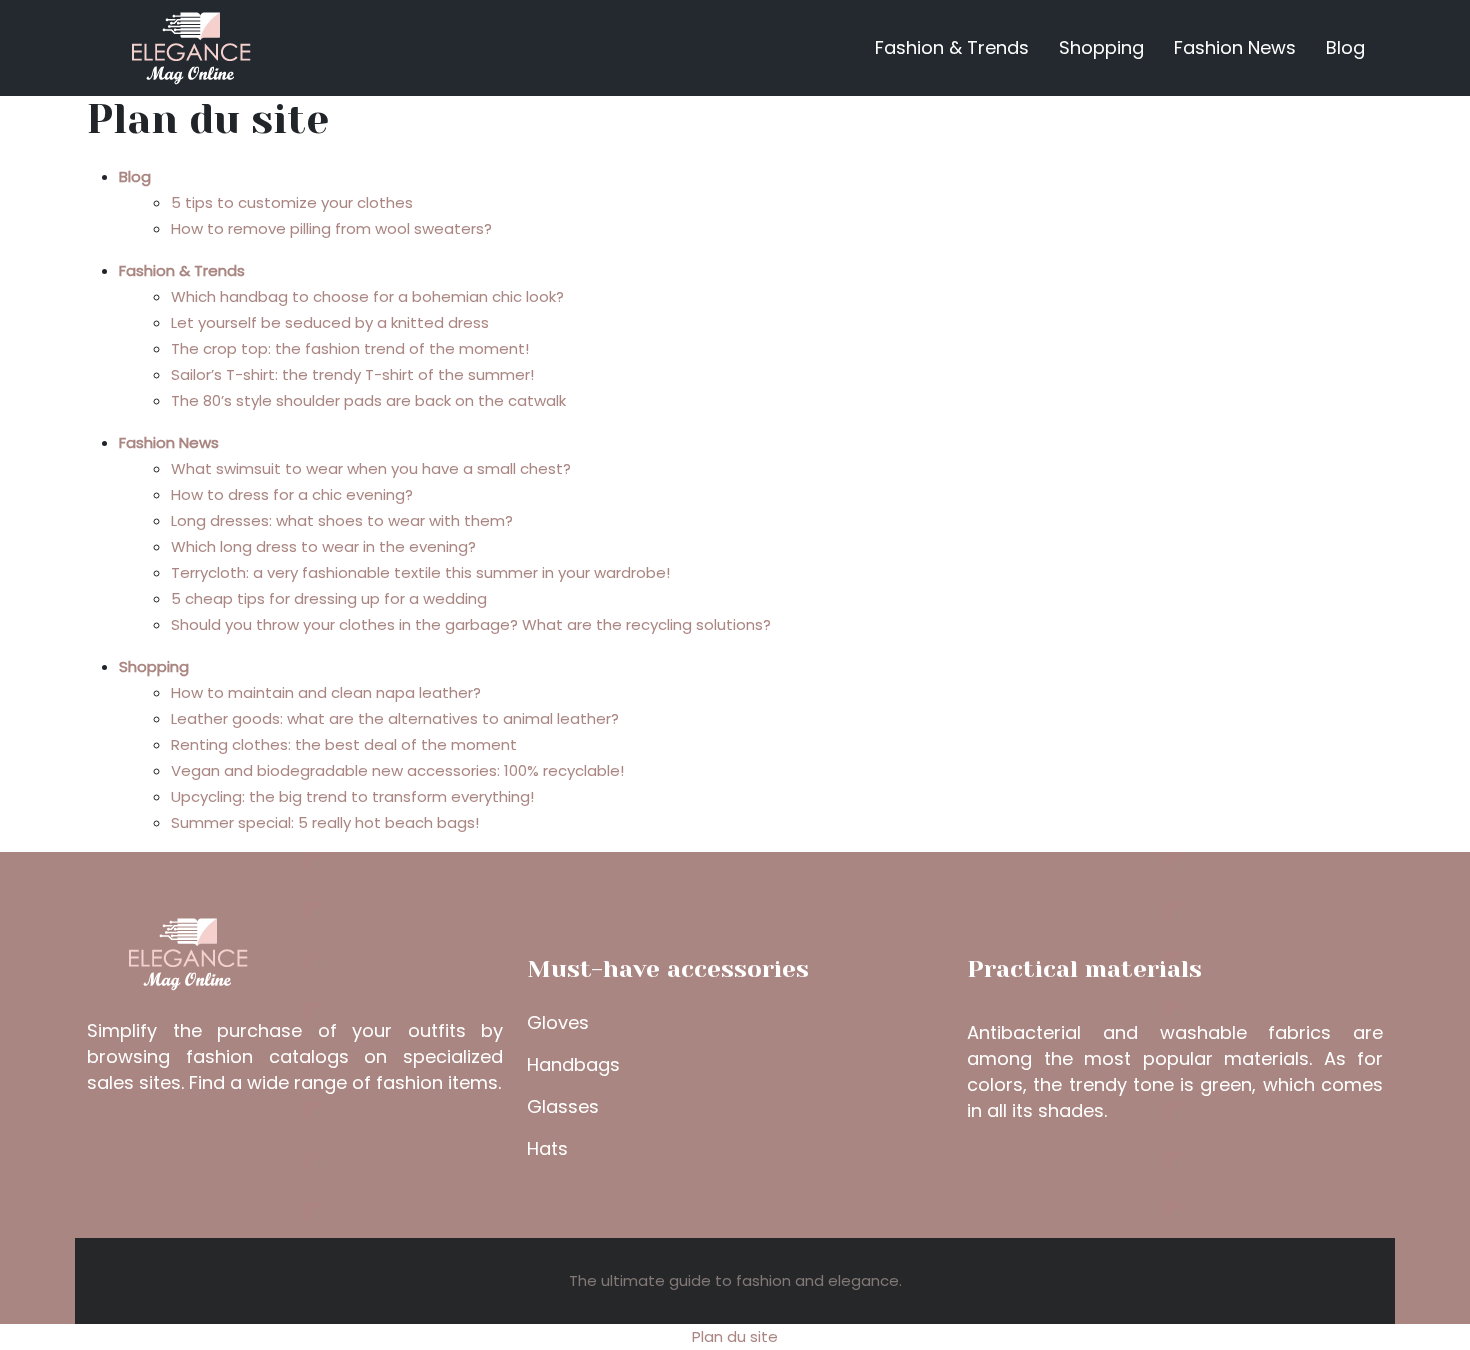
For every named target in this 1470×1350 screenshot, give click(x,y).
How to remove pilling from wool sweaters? (331, 228)
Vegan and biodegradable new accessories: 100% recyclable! (397, 770)
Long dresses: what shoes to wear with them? (342, 520)
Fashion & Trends (952, 47)
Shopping (1101, 47)
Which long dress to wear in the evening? (323, 546)
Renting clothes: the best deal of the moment (344, 744)
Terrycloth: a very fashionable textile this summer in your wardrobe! (420, 572)
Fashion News (1235, 47)
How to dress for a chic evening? (292, 494)
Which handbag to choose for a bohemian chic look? (367, 296)
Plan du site (735, 1336)
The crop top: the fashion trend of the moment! (350, 348)
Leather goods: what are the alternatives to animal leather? (395, 718)
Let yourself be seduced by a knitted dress (330, 322)
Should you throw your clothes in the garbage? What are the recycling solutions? (471, 624)
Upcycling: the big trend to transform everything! (352, 796)
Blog (1345, 47)
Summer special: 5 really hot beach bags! (325, 822)
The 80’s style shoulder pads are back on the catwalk (368, 400)
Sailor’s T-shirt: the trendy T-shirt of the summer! (352, 374)
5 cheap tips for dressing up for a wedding (329, 598)
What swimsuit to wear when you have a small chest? (371, 468)
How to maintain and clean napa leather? (326, 692)
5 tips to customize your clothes (292, 202)
